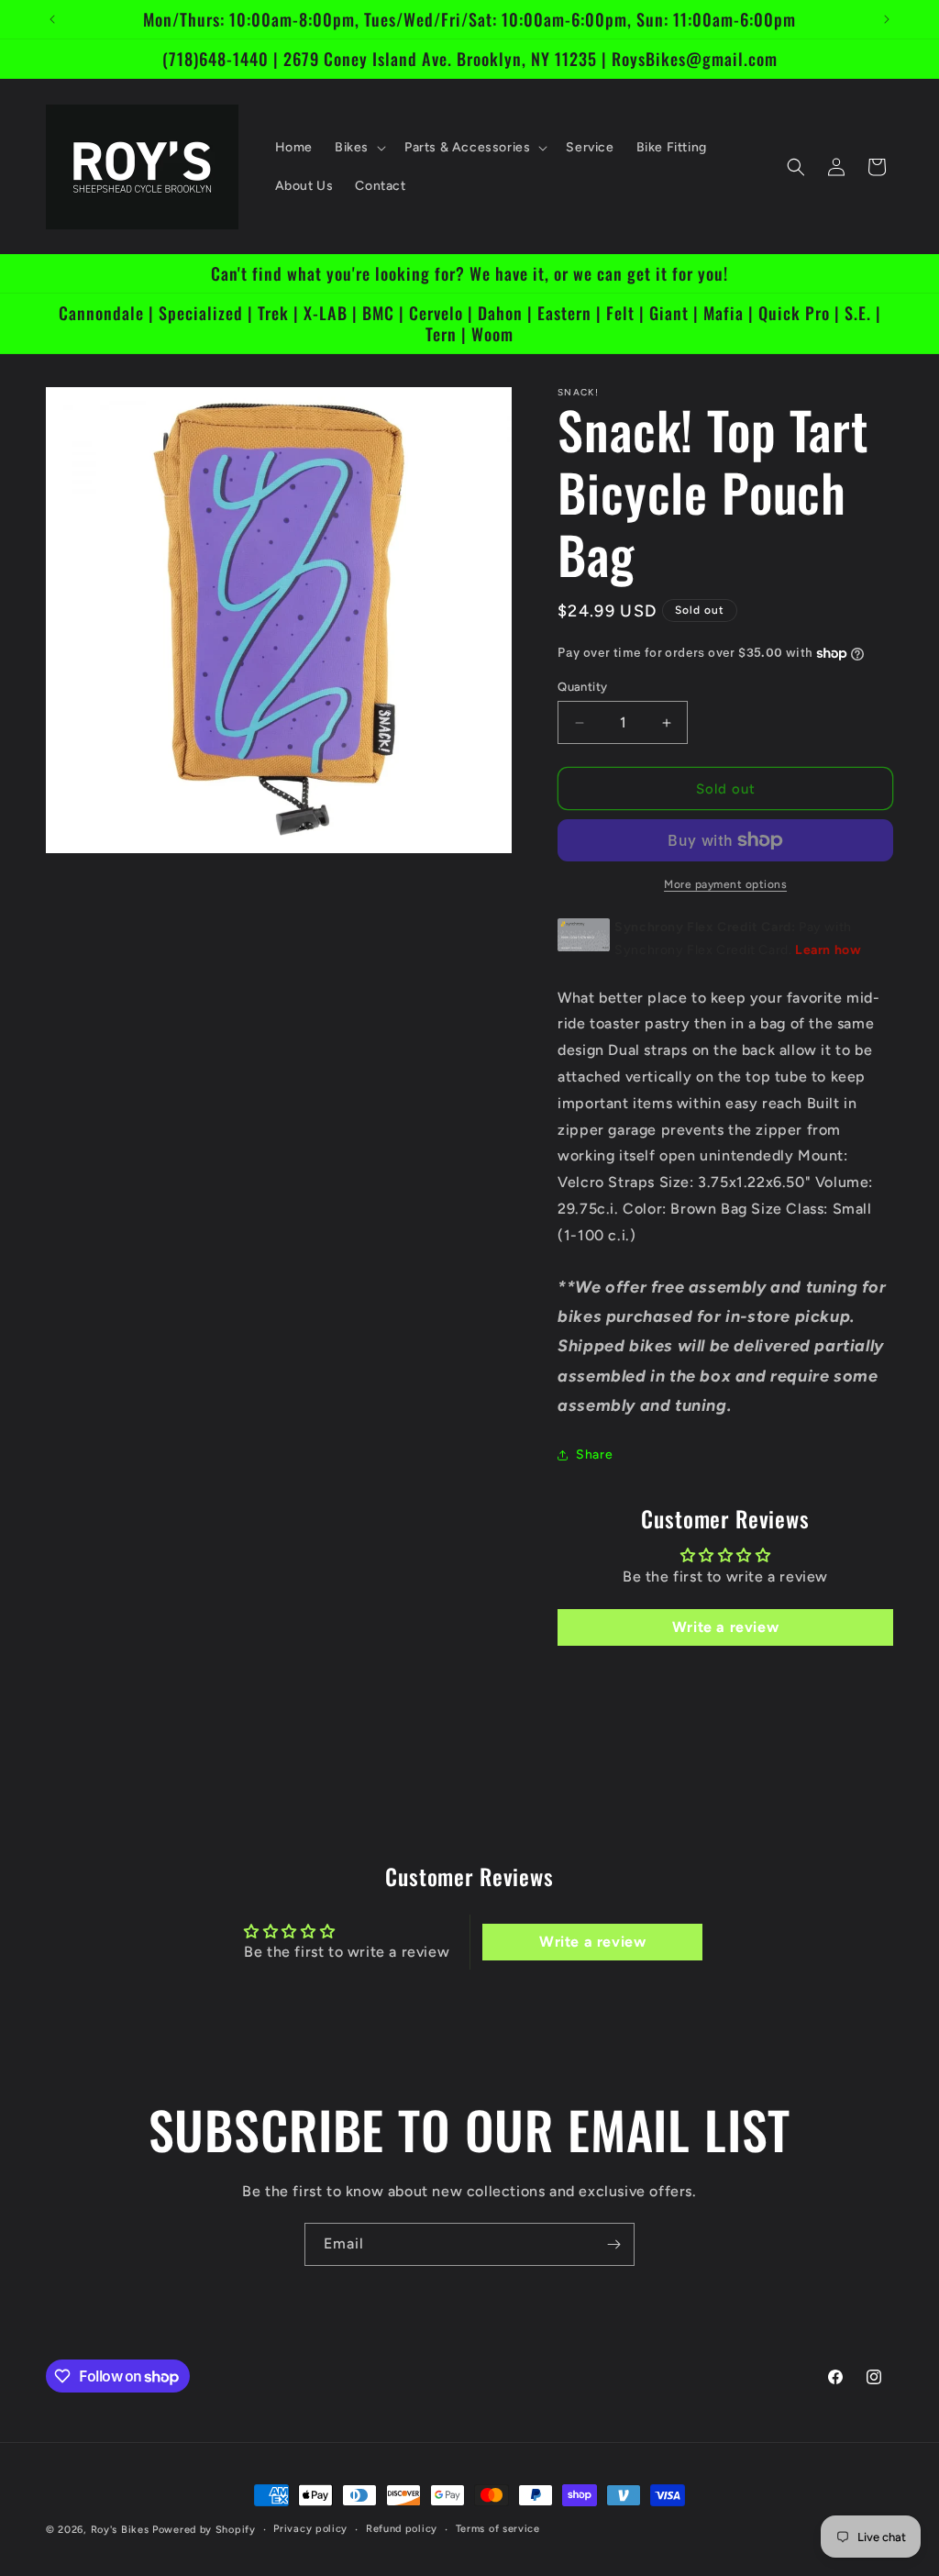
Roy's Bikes (120, 2530)
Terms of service (498, 2529)
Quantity (582, 687)
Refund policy (402, 2529)
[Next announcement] (887, 19)
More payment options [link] (725, 884)
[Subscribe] (613, 2244)
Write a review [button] (725, 1627)
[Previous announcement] (52, 19)
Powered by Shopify (204, 2530)
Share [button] (594, 1455)
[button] (359, 148)
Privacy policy (310, 2529)
